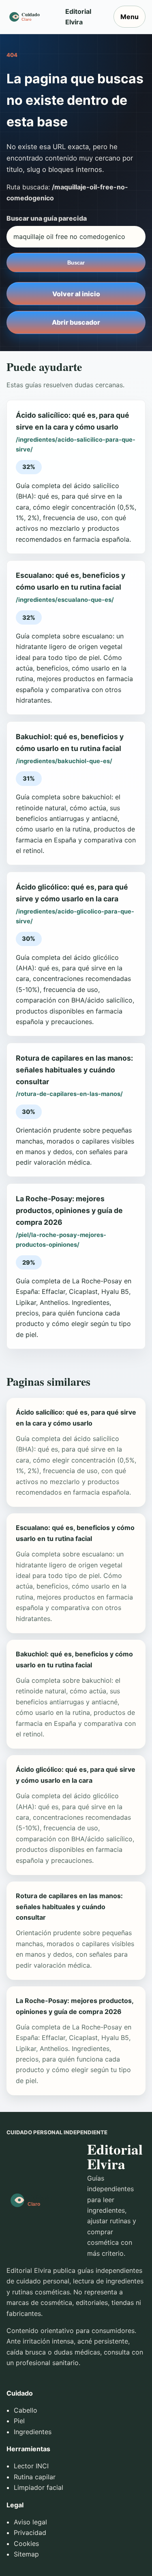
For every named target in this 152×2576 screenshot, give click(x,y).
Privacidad (30, 2533)
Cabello (26, 2410)
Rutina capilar (35, 2477)
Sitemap (26, 2554)
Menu (130, 17)
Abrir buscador (76, 322)
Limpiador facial (39, 2487)
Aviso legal (30, 2522)
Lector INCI (31, 2466)
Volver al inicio (76, 294)
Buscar (76, 263)
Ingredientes (33, 2432)
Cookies (26, 2543)
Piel (19, 2421)
